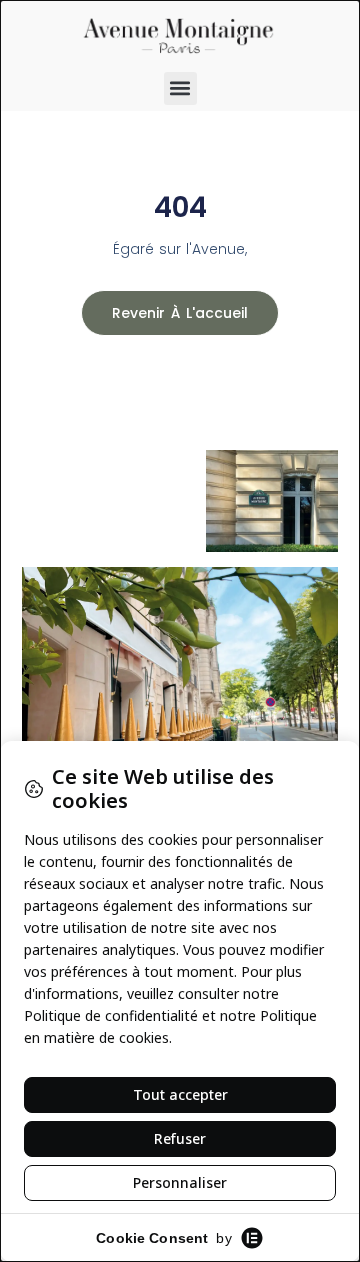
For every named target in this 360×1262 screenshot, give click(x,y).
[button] (180, 88)
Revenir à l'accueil (180, 313)
